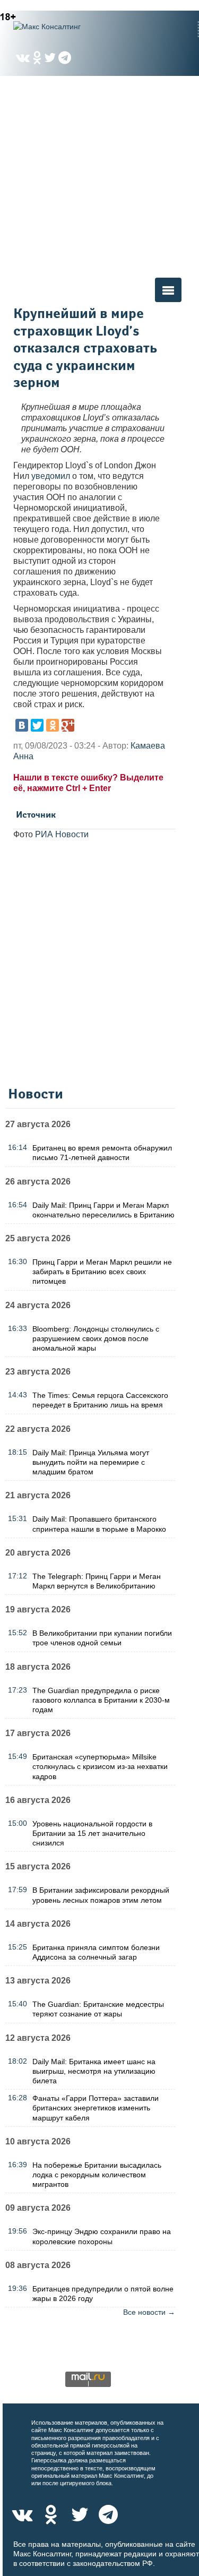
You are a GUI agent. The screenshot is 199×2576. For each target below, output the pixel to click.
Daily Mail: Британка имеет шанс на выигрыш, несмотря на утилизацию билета (94, 2071)
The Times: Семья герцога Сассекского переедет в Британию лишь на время (100, 1400)
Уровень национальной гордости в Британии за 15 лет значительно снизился (92, 1833)
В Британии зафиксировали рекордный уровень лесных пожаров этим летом (101, 1895)
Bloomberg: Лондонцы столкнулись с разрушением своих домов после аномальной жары (96, 1338)
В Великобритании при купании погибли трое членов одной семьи (102, 1638)
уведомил (51, 476)
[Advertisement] (99, 176)
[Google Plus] (68, 725)
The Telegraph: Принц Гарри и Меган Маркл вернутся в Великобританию (97, 1581)
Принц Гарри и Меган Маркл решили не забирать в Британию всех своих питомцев (102, 1272)
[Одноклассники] (53, 725)
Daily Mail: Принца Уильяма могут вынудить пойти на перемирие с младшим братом (91, 1462)
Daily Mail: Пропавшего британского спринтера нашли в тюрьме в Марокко (99, 1524)
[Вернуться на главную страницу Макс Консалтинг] (66, 27)
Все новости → (149, 2312)
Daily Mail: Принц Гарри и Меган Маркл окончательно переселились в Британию (103, 1210)
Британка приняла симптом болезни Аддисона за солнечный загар (96, 1952)
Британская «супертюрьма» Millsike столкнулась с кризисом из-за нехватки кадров (100, 1766)
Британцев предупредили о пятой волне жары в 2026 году (103, 2294)
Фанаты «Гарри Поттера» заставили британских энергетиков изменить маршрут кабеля (96, 2108)
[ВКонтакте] (22, 725)
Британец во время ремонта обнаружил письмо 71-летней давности (102, 1153)
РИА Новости (62, 834)
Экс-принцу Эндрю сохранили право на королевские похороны (102, 2236)
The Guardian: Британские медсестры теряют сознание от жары (98, 2009)
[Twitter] (37, 725)
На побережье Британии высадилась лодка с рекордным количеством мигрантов (97, 2175)
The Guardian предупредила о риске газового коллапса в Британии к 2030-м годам (101, 1700)
